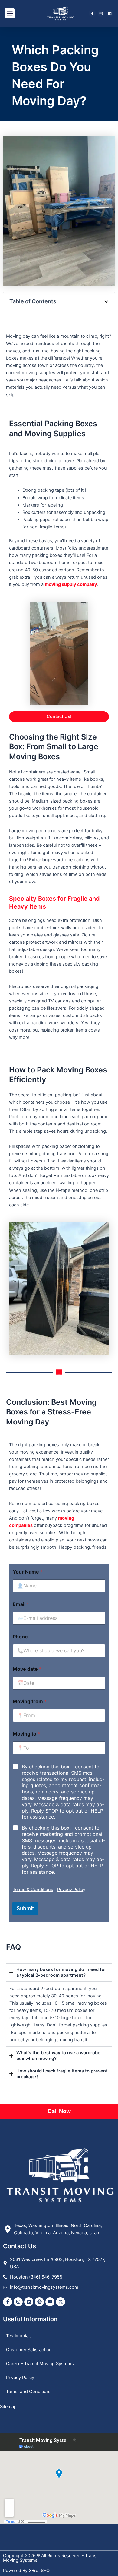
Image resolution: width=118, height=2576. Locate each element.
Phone (20, 1637)
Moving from (30, 1702)
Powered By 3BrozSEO (26, 2571)
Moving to (26, 1734)
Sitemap (8, 2407)
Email (21, 1604)
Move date (27, 1669)
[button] (10, 13)
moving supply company (71, 584)
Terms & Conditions (33, 1890)
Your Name (28, 1572)
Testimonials (19, 2336)
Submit (25, 1908)
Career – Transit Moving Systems (40, 2364)
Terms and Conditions (29, 2392)
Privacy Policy (71, 1890)
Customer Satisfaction (29, 2350)
